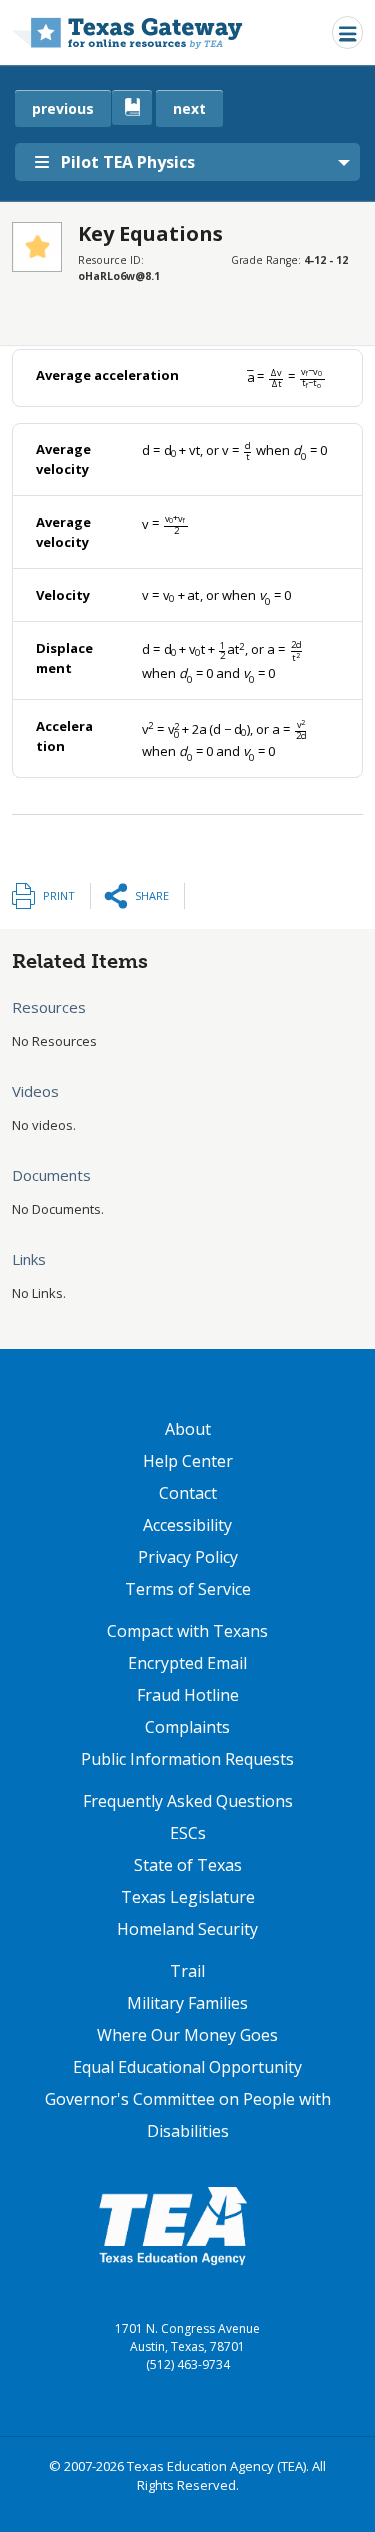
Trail (187, 1971)
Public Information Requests (187, 1759)
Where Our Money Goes (187, 2035)
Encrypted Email (187, 1663)
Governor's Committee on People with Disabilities (188, 2115)
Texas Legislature (188, 1897)
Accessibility (187, 1525)
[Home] (127, 32)
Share (152, 895)
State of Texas (188, 1865)
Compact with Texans (187, 1631)
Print (59, 895)
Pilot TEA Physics (128, 162)
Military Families (187, 2003)
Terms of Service (188, 1589)
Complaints (187, 1727)
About (188, 1429)
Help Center (188, 1461)
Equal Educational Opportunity (187, 2067)
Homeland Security (187, 1929)
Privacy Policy (188, 1557)
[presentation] (286, 376)
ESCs (188, 1833)
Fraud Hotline (188, 1695)
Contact (188, 1493)
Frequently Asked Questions (188, 1801)
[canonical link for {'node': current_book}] (132, 107)
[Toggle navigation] (347, 32)
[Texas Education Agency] (173, 2225)
